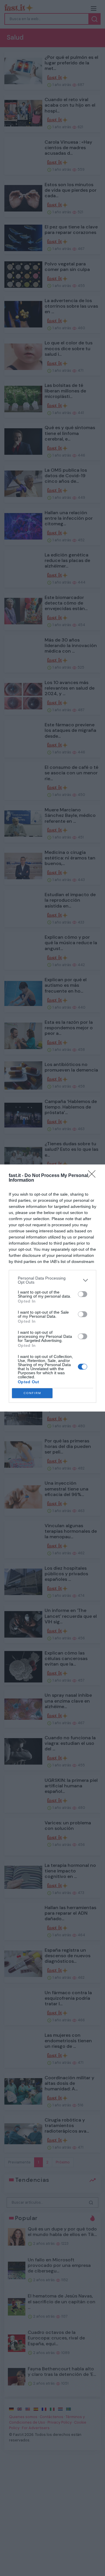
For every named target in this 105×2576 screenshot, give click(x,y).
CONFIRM (32, 1393)
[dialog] (52, 1288)
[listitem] (52, 1280)
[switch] (83, 1294)
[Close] (94, 1176)
